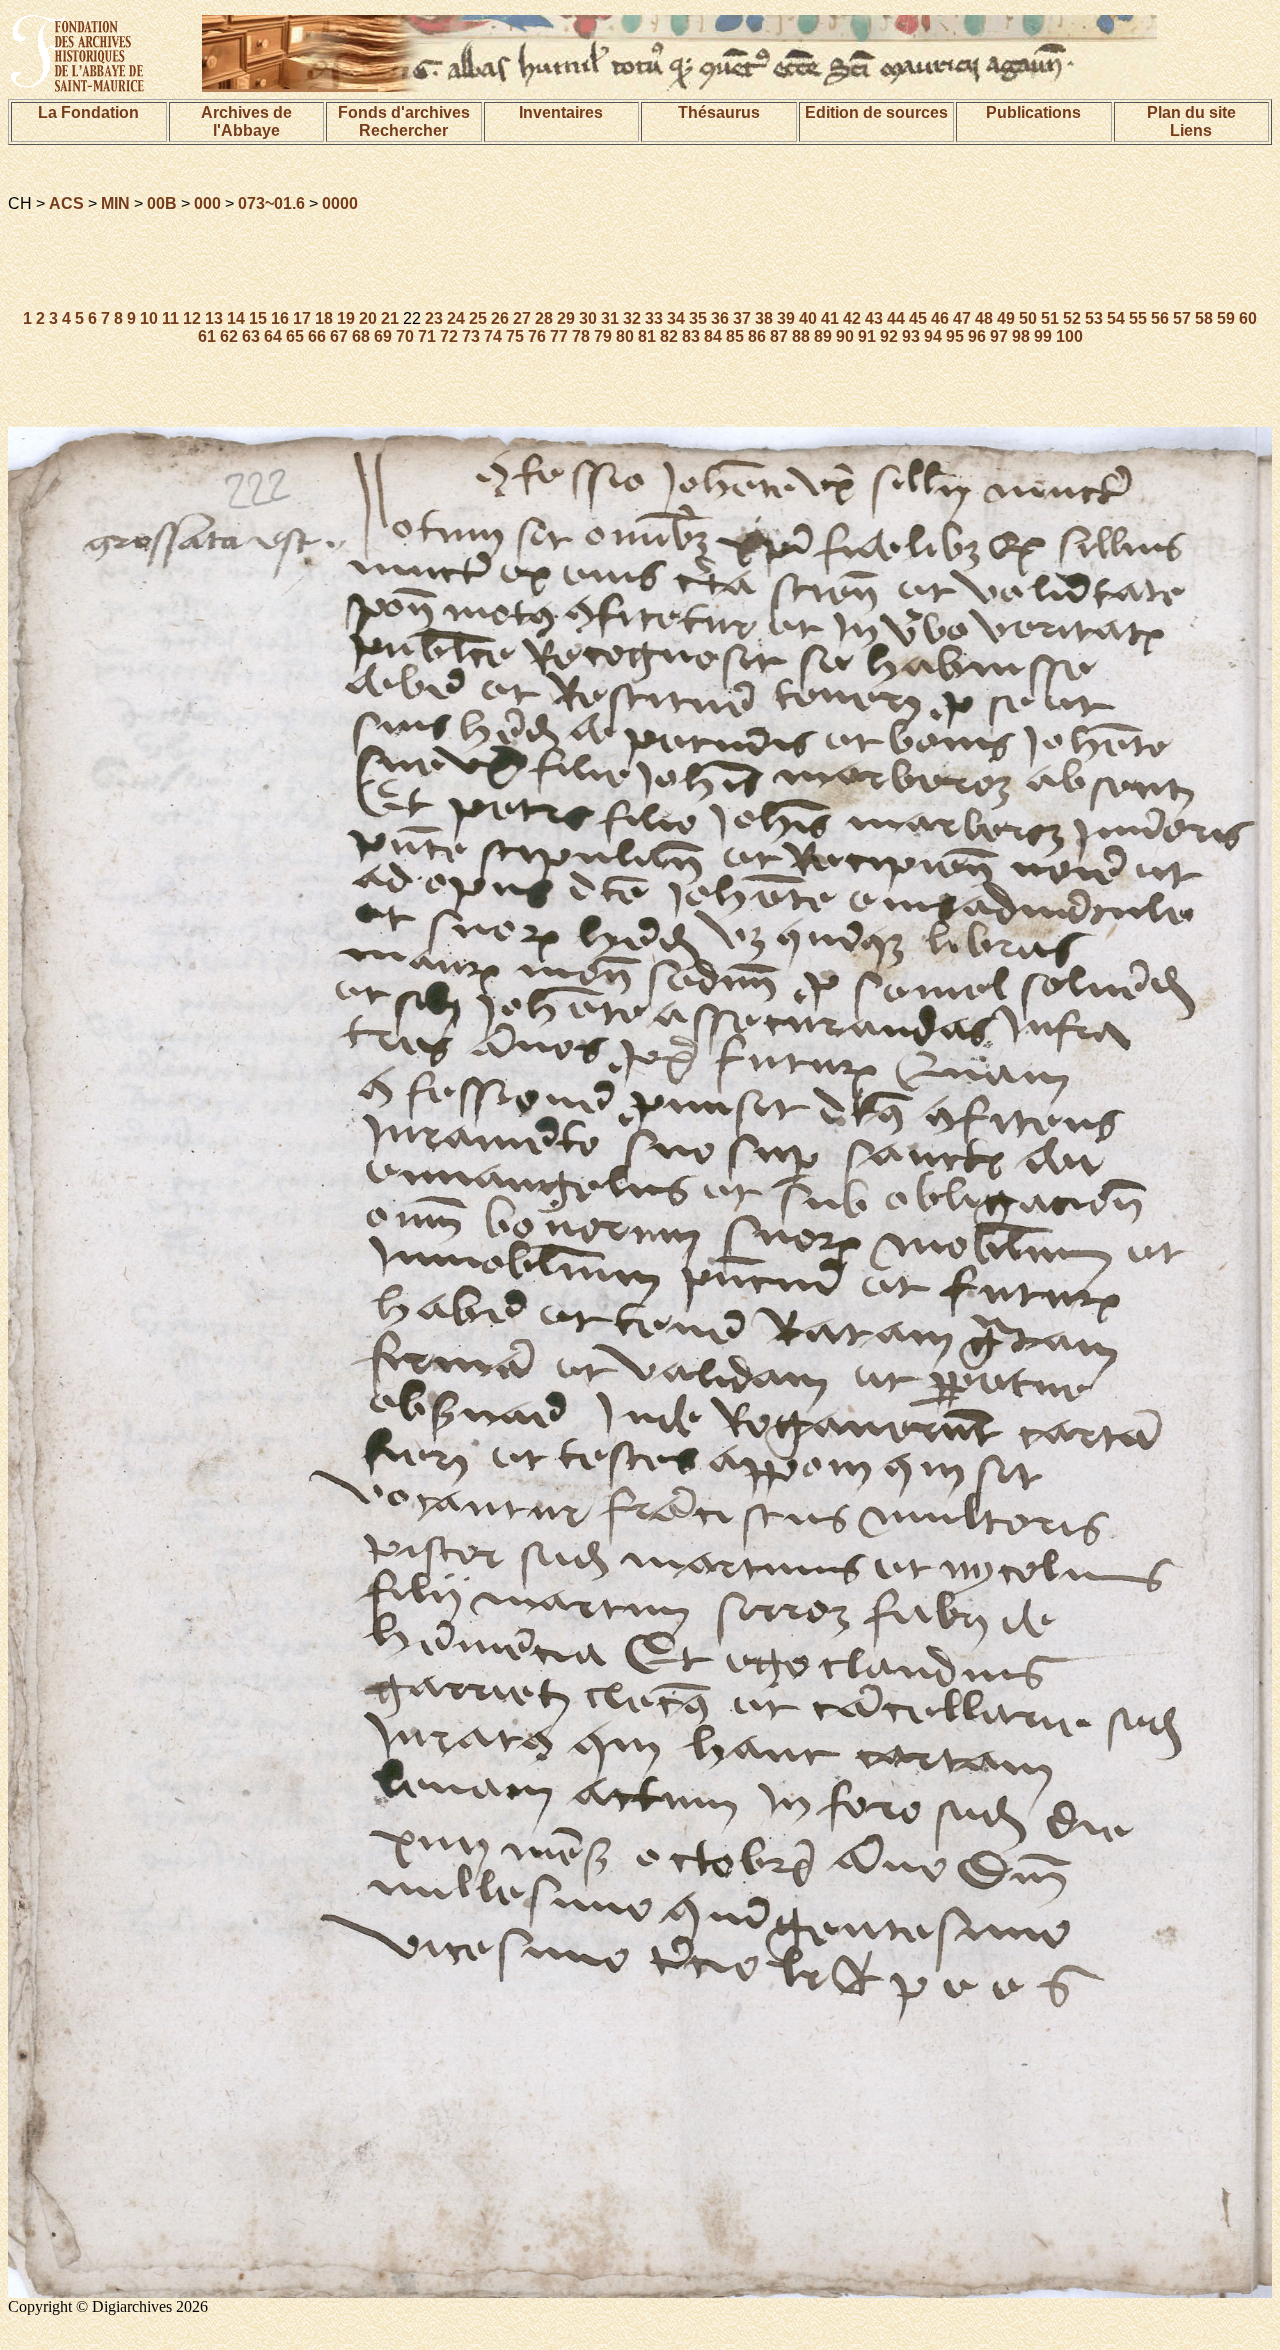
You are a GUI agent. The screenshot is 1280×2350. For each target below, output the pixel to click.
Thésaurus (719, 112)
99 (1043, 336)
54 (1116, 318)
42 (852, 318)
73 (471, 336)
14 (236, 318)
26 (500, 318)
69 (383, 336)
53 (1094, 318)
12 (192, 318)
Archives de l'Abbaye (246, 121)
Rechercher (403, 130)
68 (361, 336)
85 (735, 336)
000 (207, 203)
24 (456, 318)
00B (162, 203)
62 (229, 336)
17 (302, 318)
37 (742, 318)
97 (999, 336)
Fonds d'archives (404, 112)
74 (493, 336)
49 (1006, 318)
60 (1248, 318)
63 (251, 336)
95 (955, 336)
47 (962, 318)
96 (977, 336)
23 (434, 318)
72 (449, 336)
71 (427, 336)
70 (405, 336)
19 (346, 318)
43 (874, 318)
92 (889, 336)
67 (339, 336)
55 (1138, 318)
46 (940, 318)
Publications (1033, 112)
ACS (66, 203)
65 (295, 336)
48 (984, 318)
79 (603, 336)
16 (280, 318)
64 (273, 336)
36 (720, 318)
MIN (115, 203)
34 (676, 318)
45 (918, 318)
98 (1021, 336)
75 (515, 336)
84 (713, 336)
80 (625, 336)
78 (581, 336)
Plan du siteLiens (1191, 121)
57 (1182, 318)
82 (669, 336)
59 (1226, 318)
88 (801, 336)
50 (1028, 318)
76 (537, 336)
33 (654, 318)
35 (698, 318)
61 (207, 336)
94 (933, 336)
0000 (340, 203)
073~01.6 (271, 203)
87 (779, 336)
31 (610, 318)
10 (149, 318)
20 (368, 318)
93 (911, 336)
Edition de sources (876, 112)
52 (1072, 318)
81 (647, 336)
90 (845, 336)
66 (317, 336)
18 (324, 318)
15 (258, 318)
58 (1204, 318)
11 (170, 318)
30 (588, 318)
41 (830, 318)
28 (544, 318)
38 (764, 318)
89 (823, 336)
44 (896, 318)
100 (1069, 336)
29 (566, 318)
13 (214, 318)
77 (559, 336)
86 (757, 336)
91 (867, 336)
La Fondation (88, 112)
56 (1160, 318)
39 (786, 318)
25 (478, 318)
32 (632, 318)
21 (390, 318)
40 (808, 318)
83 (691, 336)
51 (1050, 318)
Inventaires (561, 112)
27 (522, 318)
